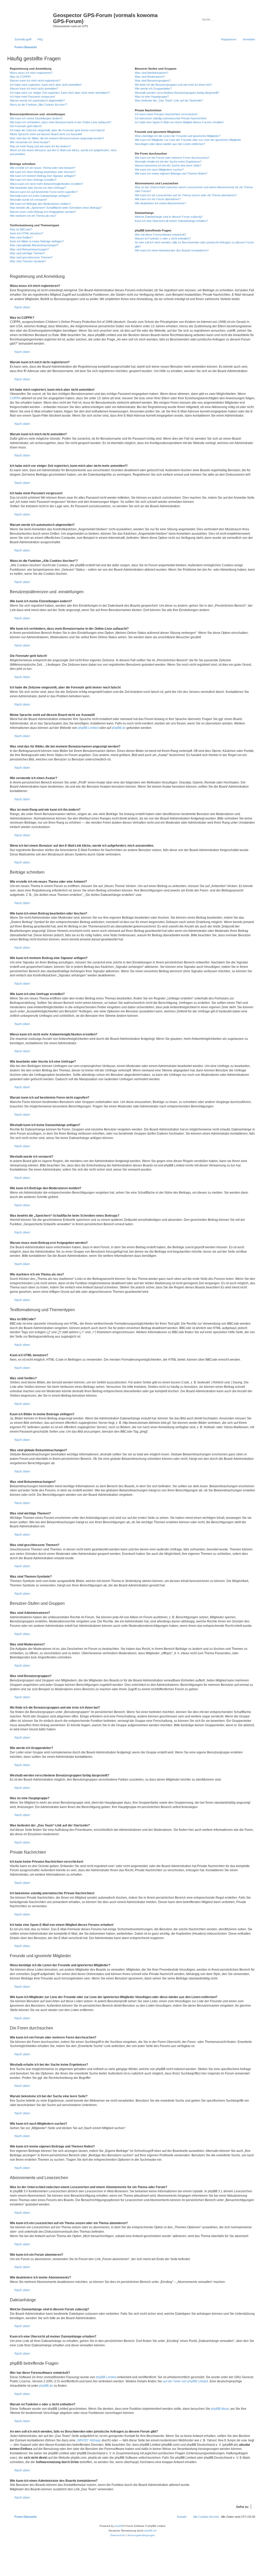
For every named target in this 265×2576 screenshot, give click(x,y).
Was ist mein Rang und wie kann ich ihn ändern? (40, 146)
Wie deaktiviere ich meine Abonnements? (160, 203)
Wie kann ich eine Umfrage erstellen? (33, 180)
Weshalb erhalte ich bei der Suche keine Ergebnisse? (168, 162)
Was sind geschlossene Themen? (31, 257)
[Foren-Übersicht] (31, 17)
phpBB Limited (88, 728)
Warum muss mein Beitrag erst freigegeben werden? (43, 212)
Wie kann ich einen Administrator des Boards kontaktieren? (172, 250)
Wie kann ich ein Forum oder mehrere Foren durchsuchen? (172, 158)
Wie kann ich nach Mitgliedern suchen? (159, 170)
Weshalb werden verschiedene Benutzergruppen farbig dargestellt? (177, 93)
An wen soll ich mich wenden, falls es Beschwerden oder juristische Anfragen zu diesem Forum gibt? (194, 244)
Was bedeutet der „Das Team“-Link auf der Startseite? (169, 100)
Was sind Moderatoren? (150, 77)
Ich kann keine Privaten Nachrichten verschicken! (166, 114)
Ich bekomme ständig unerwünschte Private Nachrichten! (171, 118)
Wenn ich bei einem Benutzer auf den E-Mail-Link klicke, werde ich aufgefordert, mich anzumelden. (63, 152)
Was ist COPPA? (20, 77)
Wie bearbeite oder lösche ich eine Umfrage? (38, 188)
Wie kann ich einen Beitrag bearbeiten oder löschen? (43, 172)
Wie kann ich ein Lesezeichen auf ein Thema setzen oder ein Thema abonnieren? (186, 195)
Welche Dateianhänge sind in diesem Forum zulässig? (169, 217)
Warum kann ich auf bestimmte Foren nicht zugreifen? (44, 192)
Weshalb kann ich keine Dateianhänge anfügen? (40, 196)
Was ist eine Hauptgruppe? (152, 97)
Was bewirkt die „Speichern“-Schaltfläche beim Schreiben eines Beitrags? (56, 208)
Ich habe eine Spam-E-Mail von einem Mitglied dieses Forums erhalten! (179, 122)
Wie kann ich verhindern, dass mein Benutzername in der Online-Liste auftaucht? (61, 122)
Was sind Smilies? (21, 237)
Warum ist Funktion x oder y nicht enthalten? (163, 238)
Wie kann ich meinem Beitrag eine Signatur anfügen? (43, 176)
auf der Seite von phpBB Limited (185, 2381)
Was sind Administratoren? (152, 73)
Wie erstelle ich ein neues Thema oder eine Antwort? (43, 168)
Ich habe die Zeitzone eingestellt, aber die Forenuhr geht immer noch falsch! (57, 130)
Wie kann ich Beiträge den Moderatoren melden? (40, 204)
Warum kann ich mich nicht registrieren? (35, 81)
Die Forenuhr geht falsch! (26, 126)
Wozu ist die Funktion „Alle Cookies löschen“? (39, 105)
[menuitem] (38, 39)
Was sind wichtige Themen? (27, 253)
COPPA (15, 398)
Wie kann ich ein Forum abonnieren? (158, 199)
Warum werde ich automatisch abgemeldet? (37, 100)
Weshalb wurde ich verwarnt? (28, 200)
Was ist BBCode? (21, 229)
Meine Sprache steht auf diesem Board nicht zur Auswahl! (46, 134)
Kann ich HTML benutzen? (27, 233)
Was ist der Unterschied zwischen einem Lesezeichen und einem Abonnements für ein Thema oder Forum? (194, 189)
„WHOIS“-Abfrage (89, 2440)
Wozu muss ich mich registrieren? (31, 73)
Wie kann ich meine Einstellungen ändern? (36, 118)
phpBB (119, 2526)
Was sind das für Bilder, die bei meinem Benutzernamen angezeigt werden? (57, 138)
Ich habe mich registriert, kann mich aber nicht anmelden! (46, 85)
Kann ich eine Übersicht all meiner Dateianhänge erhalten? (171, 221)
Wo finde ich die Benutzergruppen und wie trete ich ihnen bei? (173, 85)
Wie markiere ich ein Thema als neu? (33, 216)
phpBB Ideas (220, 2409)
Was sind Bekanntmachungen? (29, 249)
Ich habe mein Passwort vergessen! (32, 97)
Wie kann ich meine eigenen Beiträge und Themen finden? (171, 173)
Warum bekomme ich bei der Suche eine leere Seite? (168, 165)
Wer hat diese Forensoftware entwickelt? (160, 235)
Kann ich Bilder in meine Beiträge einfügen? (37, 241)
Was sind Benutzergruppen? (153, 81)
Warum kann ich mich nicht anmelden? (34, 89)
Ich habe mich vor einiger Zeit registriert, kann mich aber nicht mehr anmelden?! (60, 93)
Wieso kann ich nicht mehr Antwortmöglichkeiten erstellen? (46, 184)
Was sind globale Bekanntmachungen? (34, 245)
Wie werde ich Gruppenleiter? (153, 89)
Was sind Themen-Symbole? (28, 261)
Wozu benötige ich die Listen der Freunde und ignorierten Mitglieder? (178, 136)
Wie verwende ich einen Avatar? (30, 142)
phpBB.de (119, 728)
